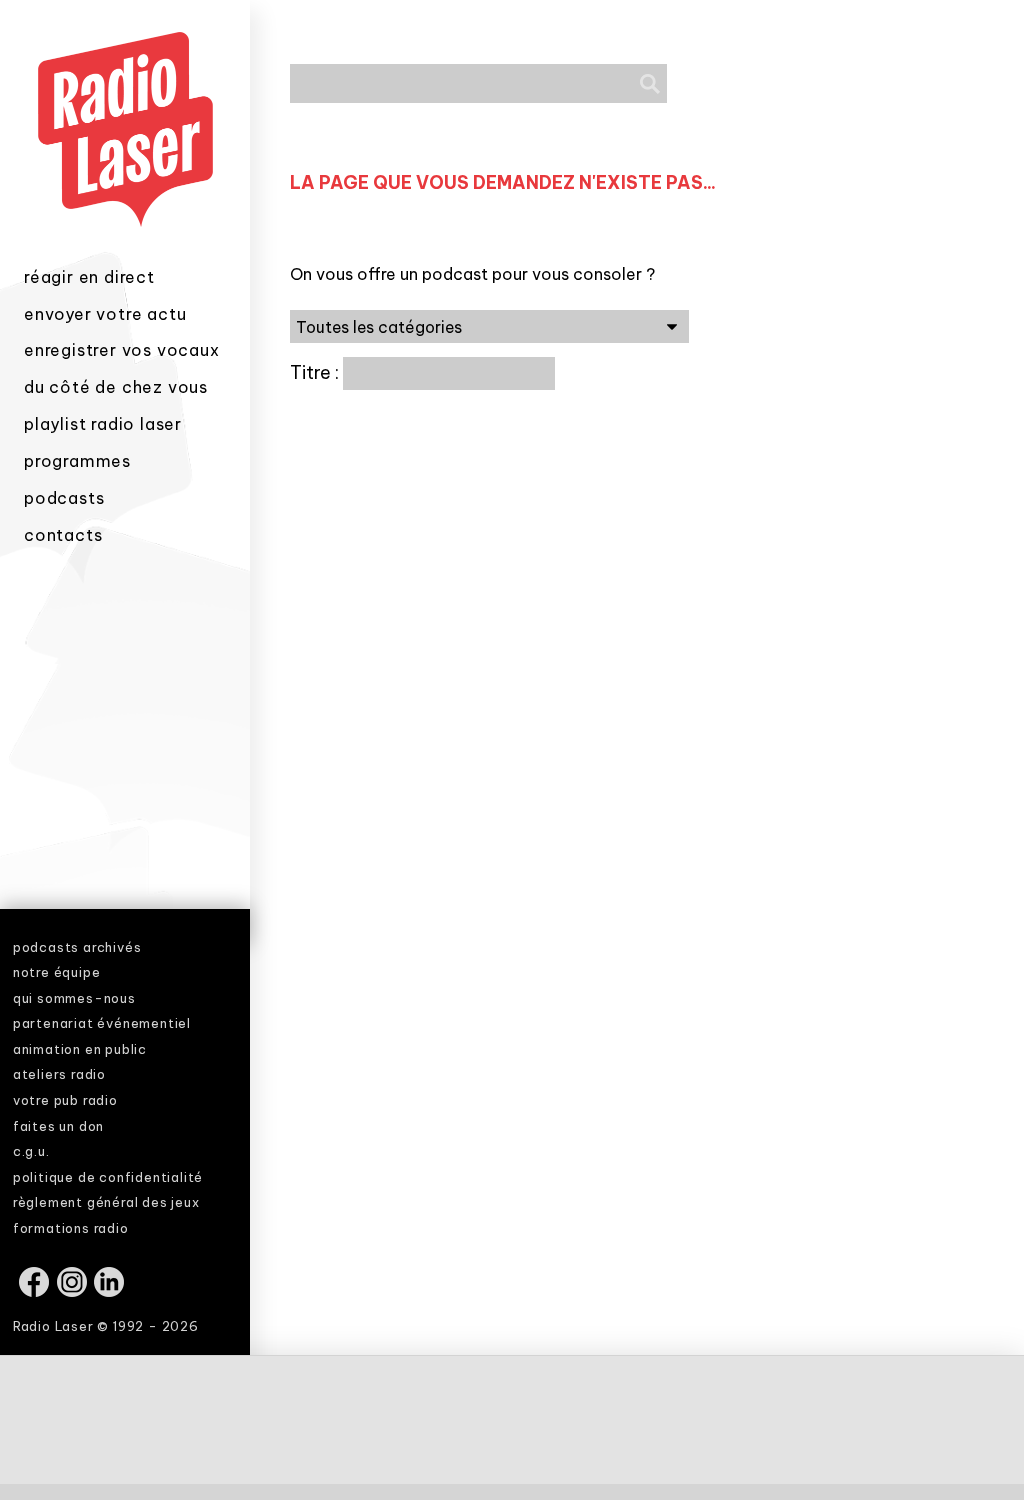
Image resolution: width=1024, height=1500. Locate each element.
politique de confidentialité (108, 1177)
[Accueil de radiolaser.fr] (125, 253)
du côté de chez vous (116, 387)
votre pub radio (65, 1100)
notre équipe (57, 972)
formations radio (71, 1228)
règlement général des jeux (106, 1202)
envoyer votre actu (105, 314)
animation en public (80, 1049)
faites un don (58, 1126)
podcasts (64, 498)
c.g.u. (31, 1151)
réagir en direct (89, 277)
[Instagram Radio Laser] (73, 1292)
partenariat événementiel (102, 1023)
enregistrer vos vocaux (122, 350)
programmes (77, 461)
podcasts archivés (77, 947)
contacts (63, 535)
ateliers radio (59, 1074)
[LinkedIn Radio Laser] (110, 1292)
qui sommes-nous (74, 998)
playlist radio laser (103, 424)
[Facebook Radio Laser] (35, 1292)
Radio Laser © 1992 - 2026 (106, 1326)
